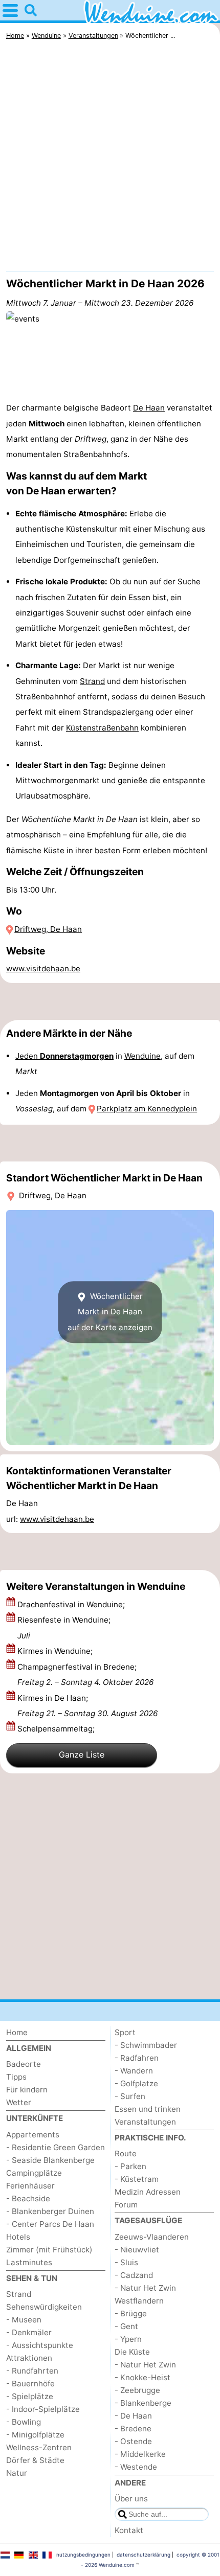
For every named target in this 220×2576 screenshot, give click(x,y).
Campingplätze (34, 2173)
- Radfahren (137, 2058)
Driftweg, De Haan (48, 929)
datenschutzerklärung (144, 2555)
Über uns (131, 2499)
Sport (125, 2032)
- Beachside (28, 2198)
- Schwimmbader (146, 2045)
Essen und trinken (148, 2109)
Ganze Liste (82, 1754)
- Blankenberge (143, 2403)
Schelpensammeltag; (57, 1729)
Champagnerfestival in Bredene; (85, 1674)
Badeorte (24, 2064)
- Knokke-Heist (142, 2377)
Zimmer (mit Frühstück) (49, 2250)
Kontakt (129, 2530)
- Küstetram (137, 2179)
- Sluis (126, 2262)
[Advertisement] (110, 158)
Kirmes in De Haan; (87, 1706)
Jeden (64, 1056)
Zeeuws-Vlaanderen (152, 2237)
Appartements (33, 2135)
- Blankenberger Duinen (50, 2211)
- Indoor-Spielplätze (43, 2409)
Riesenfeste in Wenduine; (64, 1627)
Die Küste (132, 2352)
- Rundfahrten (32, 2371)
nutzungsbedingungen (83, 2555)
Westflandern (139, 2301)
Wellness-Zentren (39, 2447)
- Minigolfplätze (35, 2435)
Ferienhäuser (30, 2186)
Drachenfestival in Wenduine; (72, 1604)
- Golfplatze (136, 2083)
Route (126, 2153)
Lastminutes (29, 2262)
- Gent (126, 2326)
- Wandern (134, 2071)
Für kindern (27, 2090)
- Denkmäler (29, 2332)
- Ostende (133, 2441)
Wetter (19, 2102)
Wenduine (142, 1056)
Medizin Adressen (148, 2192)
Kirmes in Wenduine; (56, 1651)
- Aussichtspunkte (40, 2345)
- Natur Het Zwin (145, 2288)
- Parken (130, 2166)
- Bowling (24, 2422)
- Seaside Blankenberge (50, 2160)
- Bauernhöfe (30, 2384)
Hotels (18, 2237)
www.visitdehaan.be (43, 968)
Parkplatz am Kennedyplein (147, 1109)
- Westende (136, 2467)
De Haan (149, 408)
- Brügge (131, 2313)
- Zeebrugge (137, 2390)
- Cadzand (134, 2275)
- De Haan (133, 2416)
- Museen (24, 2320)
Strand (92, 681)
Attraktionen (29, 2358)
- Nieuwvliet (137, 2250)
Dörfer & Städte (35, 2460)
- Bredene (133, 2429)
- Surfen (130, 2096)
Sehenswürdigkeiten (44, 2307)
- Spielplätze (30, 2396)
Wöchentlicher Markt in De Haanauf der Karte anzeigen (110, 1312)
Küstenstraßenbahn (102, 728)
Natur (17, 2473)
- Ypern (128, 2339)
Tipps (16, 2077)
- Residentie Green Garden (56, 2147)
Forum (126, 2205)
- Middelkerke (140, 2454)
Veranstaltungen (145, 2122)
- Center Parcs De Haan (50, 2224)
